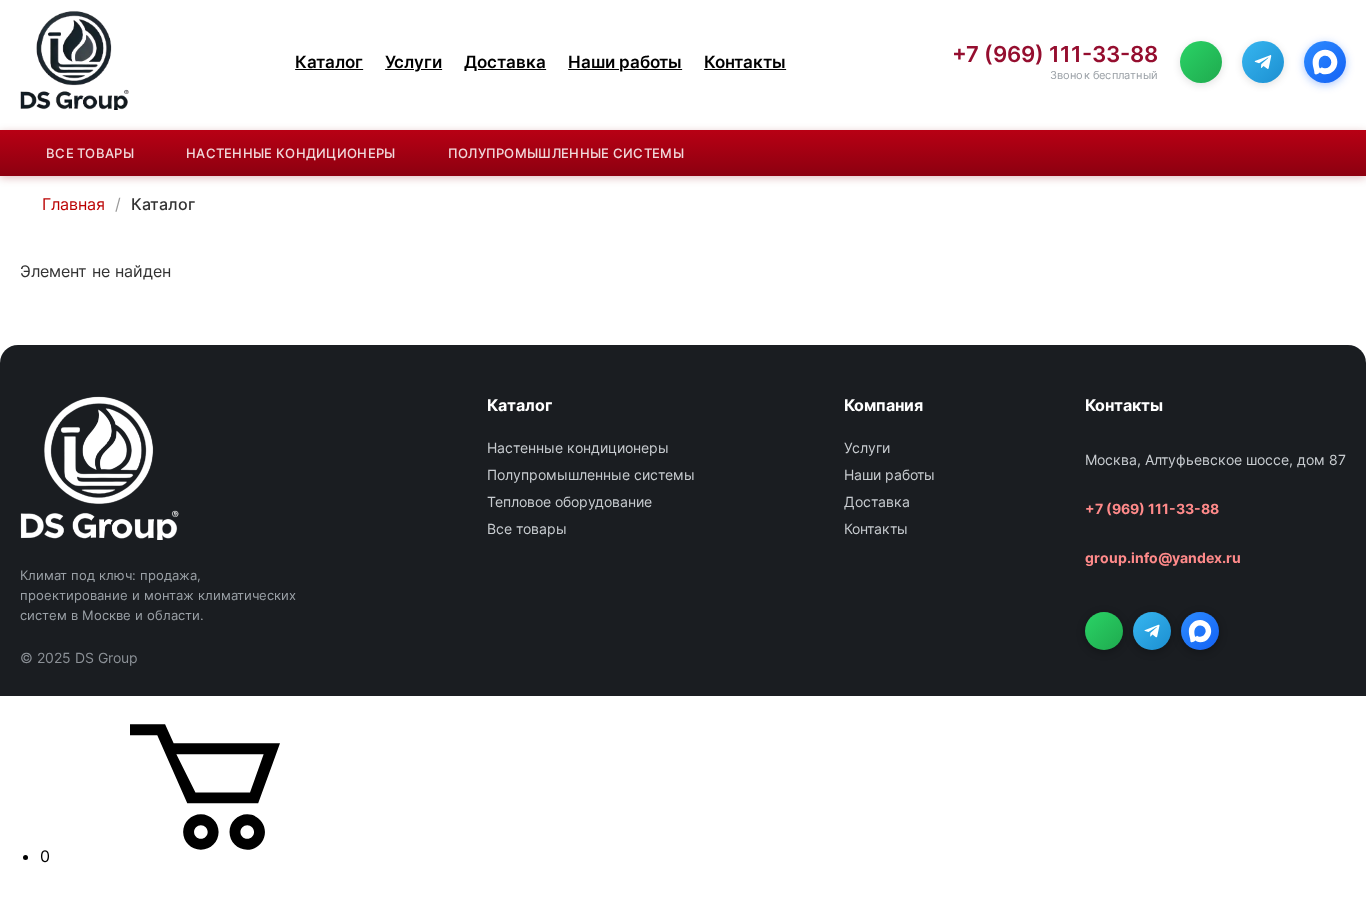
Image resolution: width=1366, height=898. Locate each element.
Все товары (90, 153)
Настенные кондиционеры (291, 153)
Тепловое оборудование (569, 501)
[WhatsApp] (1201, 62)
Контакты (745, 62)
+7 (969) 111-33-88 (1055, 54)
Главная (73, 204)
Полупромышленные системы (566, 153)
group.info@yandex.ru (1163, 557)
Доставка (505, 62)
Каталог (329, 62)
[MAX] (1325, 62)
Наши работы (625, 62)
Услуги (413, 62)
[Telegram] (1263, 62)
